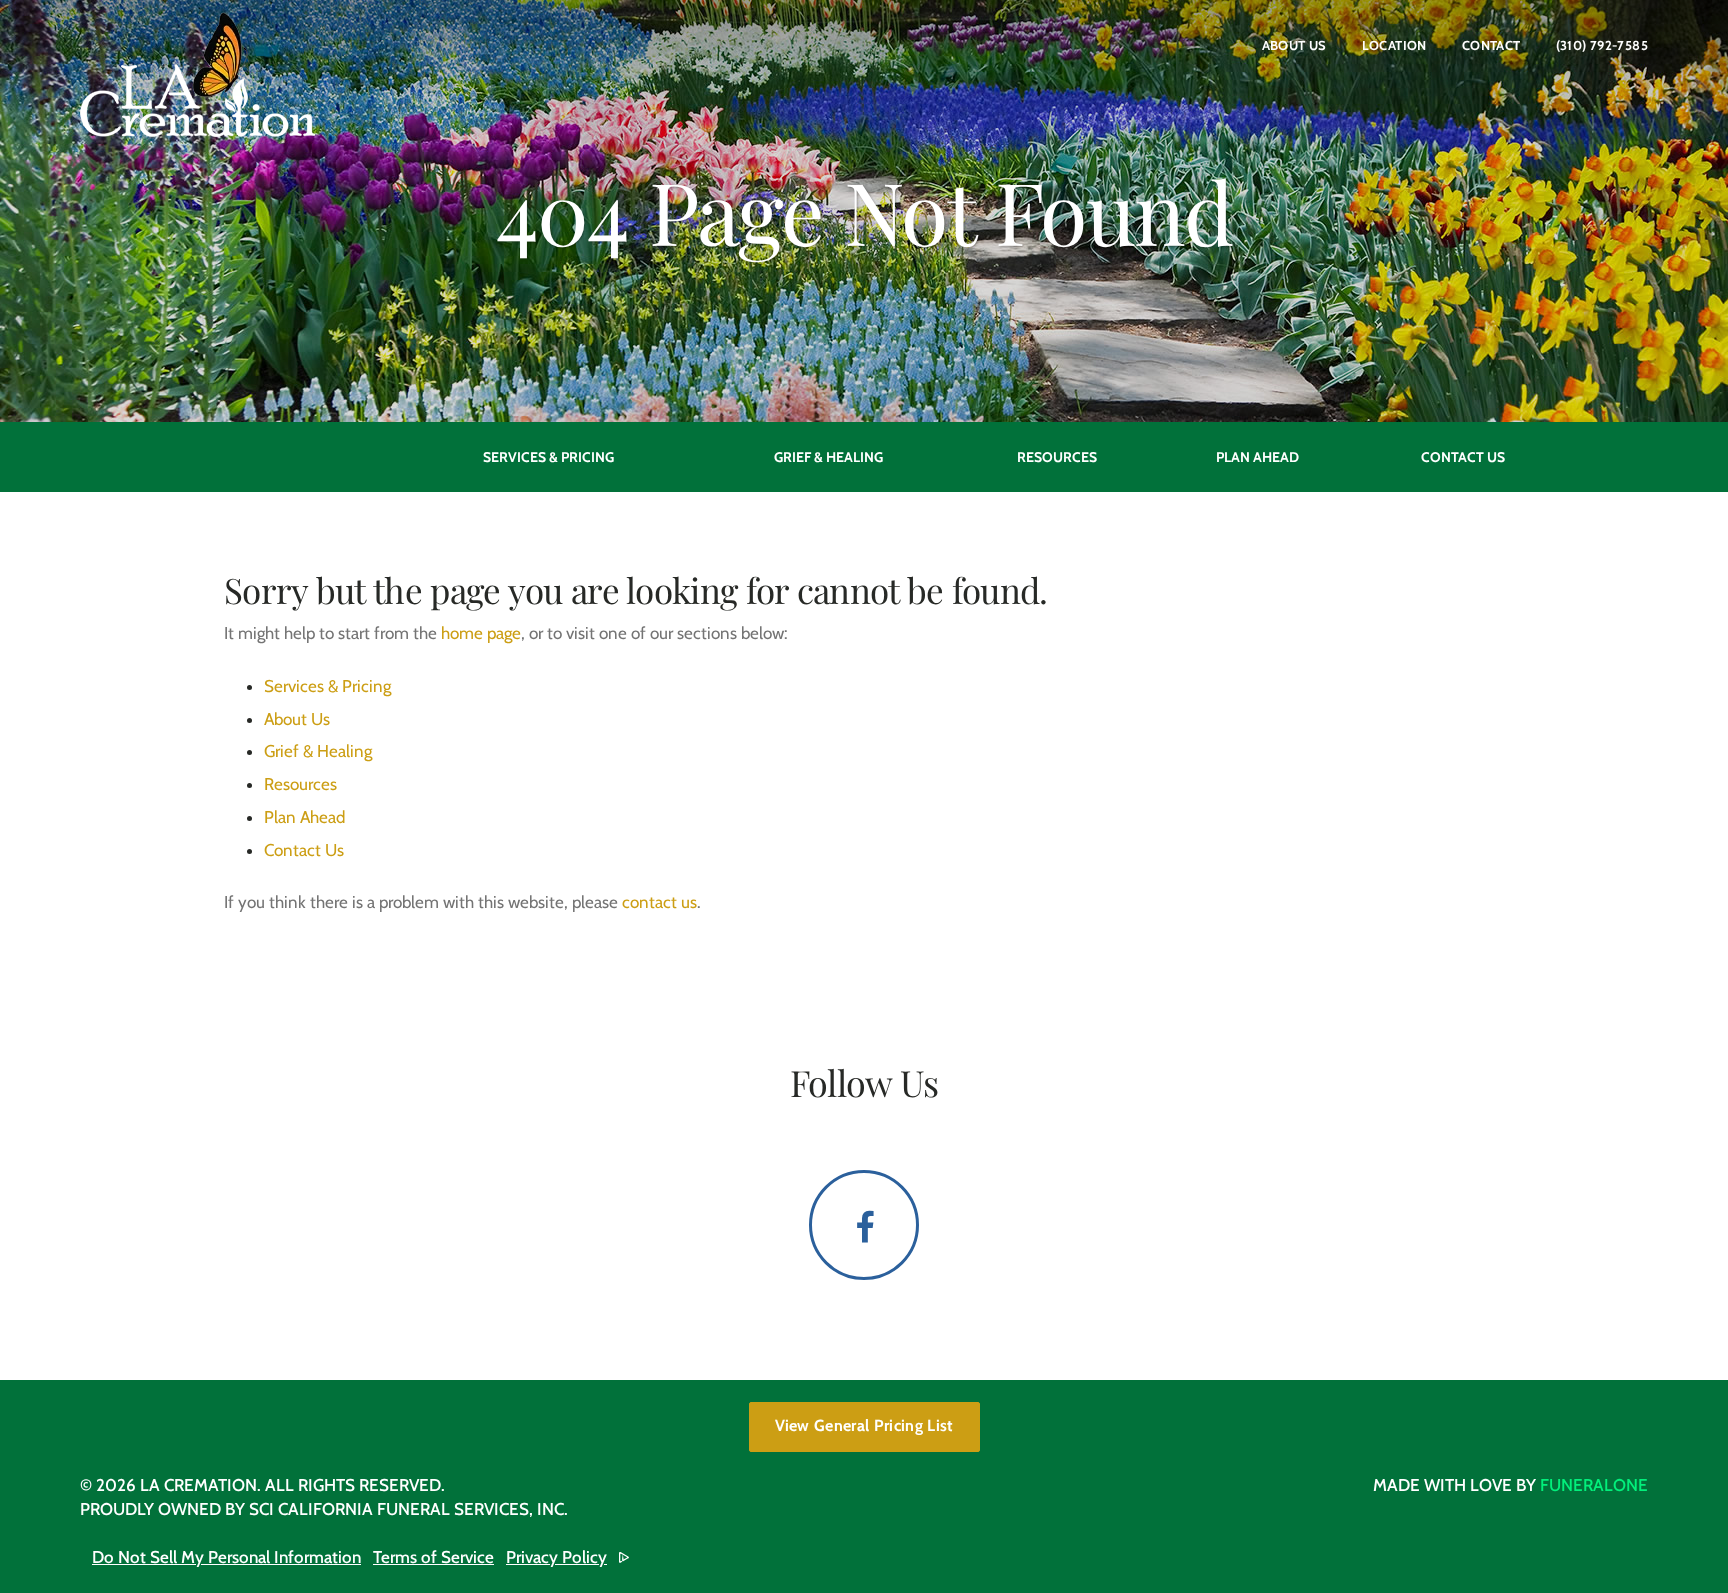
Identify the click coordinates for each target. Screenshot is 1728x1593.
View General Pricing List (864, 1425)
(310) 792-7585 (1602, 45)
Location (1394, 45)
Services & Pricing (327, 686)
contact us (659, 902)
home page (481, 633)
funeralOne (1594, 1485)
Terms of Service (433, 1557)
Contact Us (304, 850)
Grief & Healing (318, 751)
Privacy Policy (556, 1557)
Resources (300, 784)
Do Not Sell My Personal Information (226, 1557)
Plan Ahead (304, 817)
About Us (1294, 45)
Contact (1491, 45)
